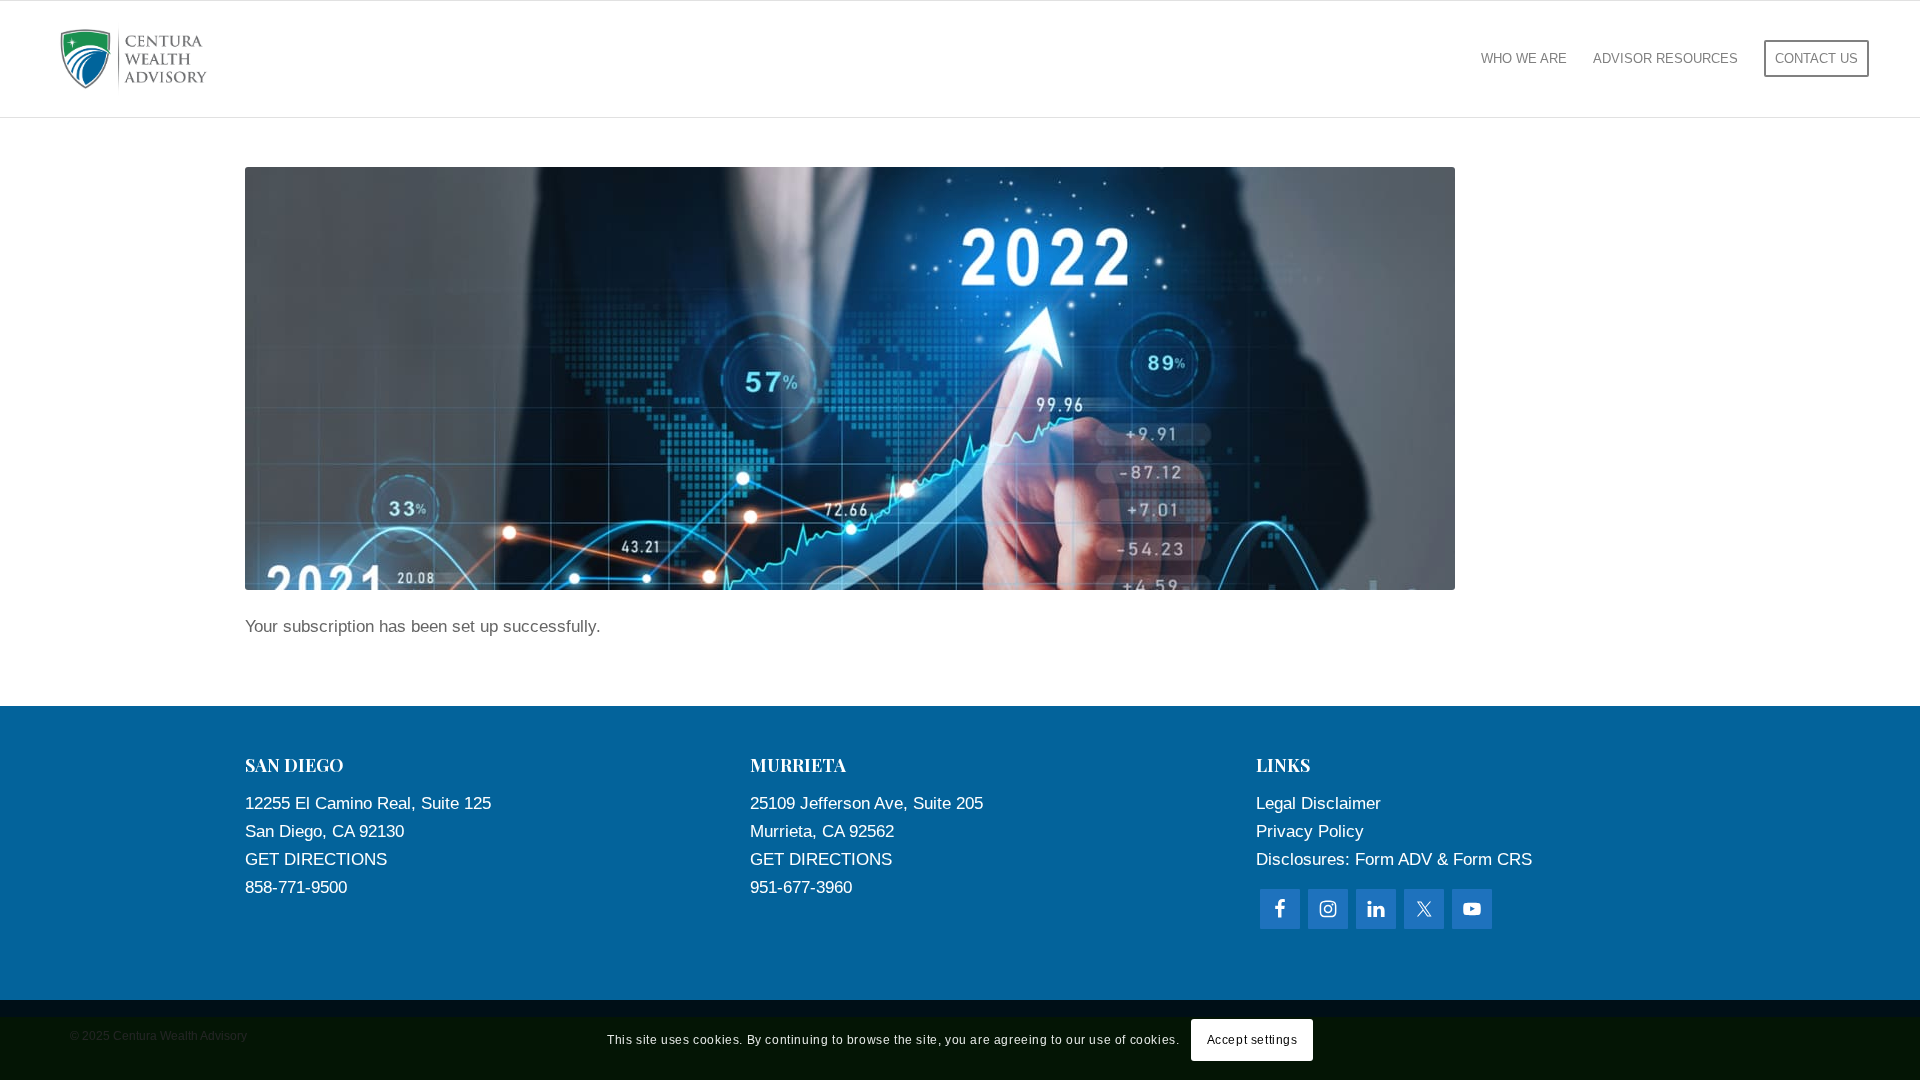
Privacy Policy (1310, 831)
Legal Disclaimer (1318, 803)
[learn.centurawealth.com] (133, 59)
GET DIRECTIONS (316, 859)
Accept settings (1252, 1040)
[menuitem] (1524, 59)
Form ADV (1393, 859)
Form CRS (1492, 859)
